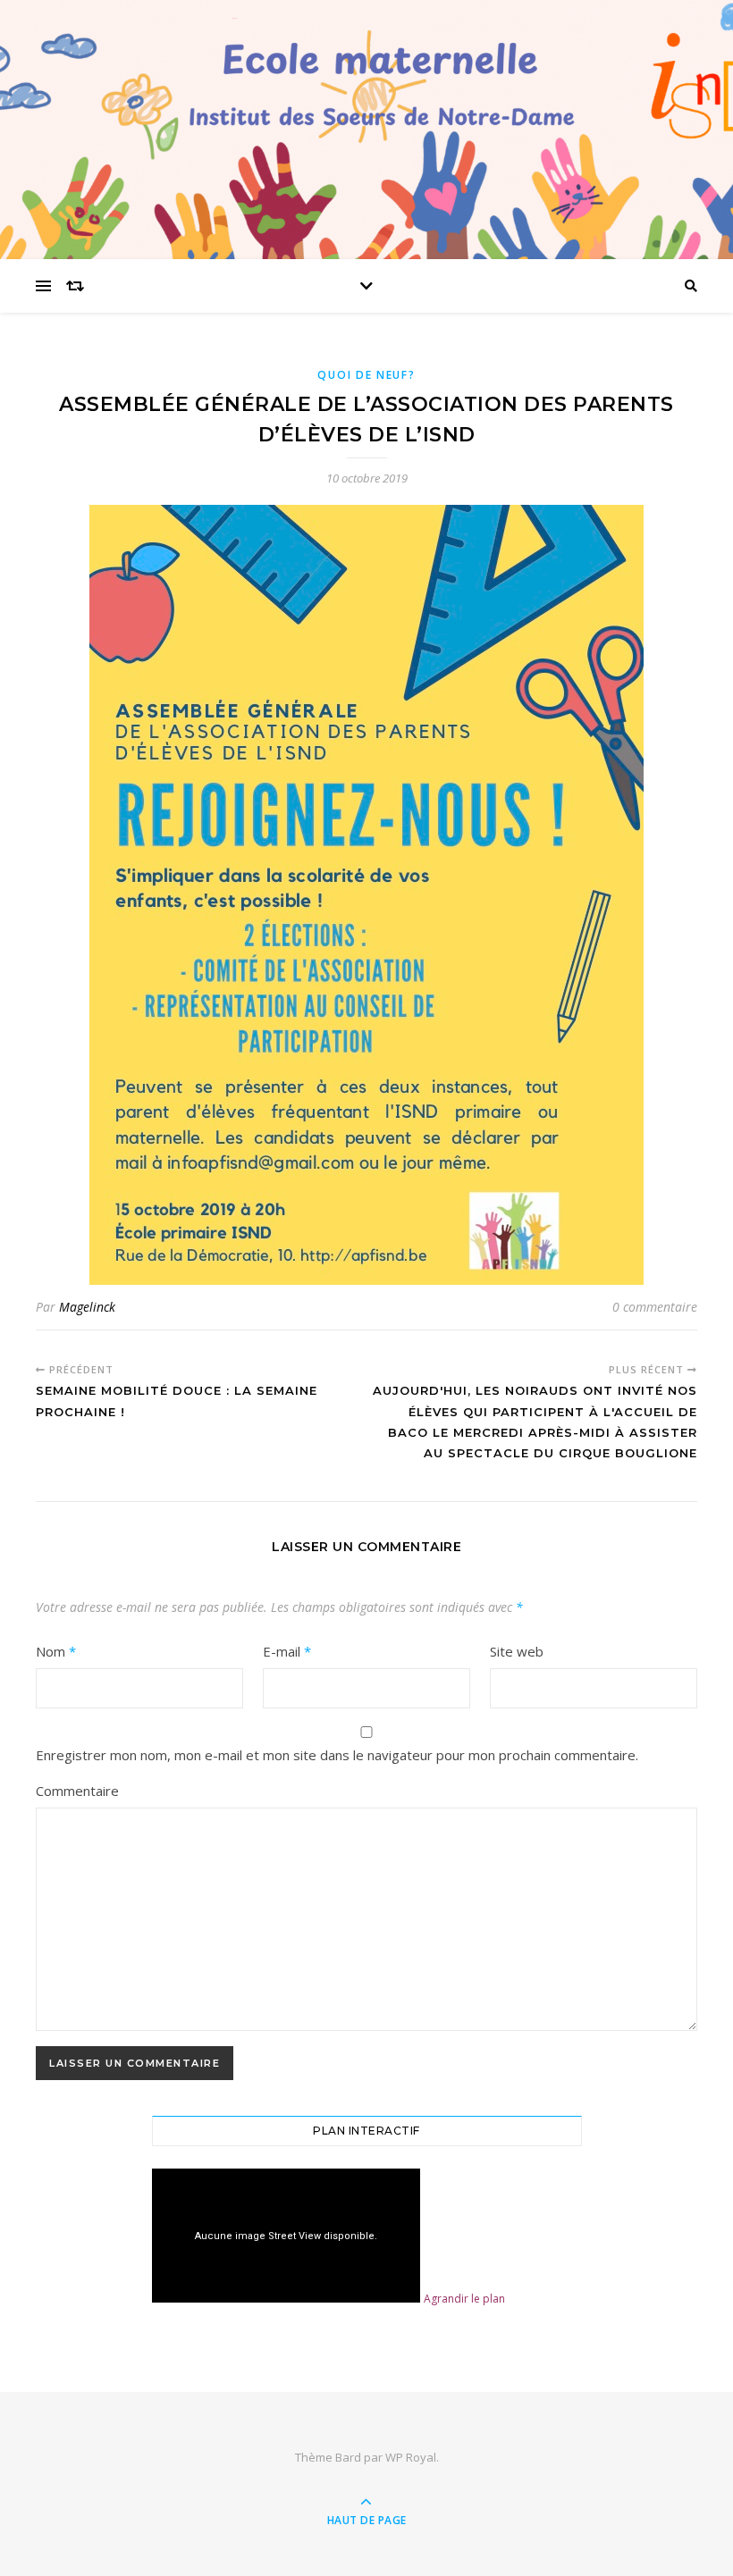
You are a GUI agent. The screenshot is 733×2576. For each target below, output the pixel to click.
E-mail (287, 1651)
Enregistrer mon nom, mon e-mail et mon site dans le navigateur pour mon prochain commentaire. (337, 1755)
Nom (56, 1651)
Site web (517, 1651)
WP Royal (411, 2457)
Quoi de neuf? (366, 375)
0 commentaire (655, 1307)
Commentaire (77, 1791)
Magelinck (87, 1307)
